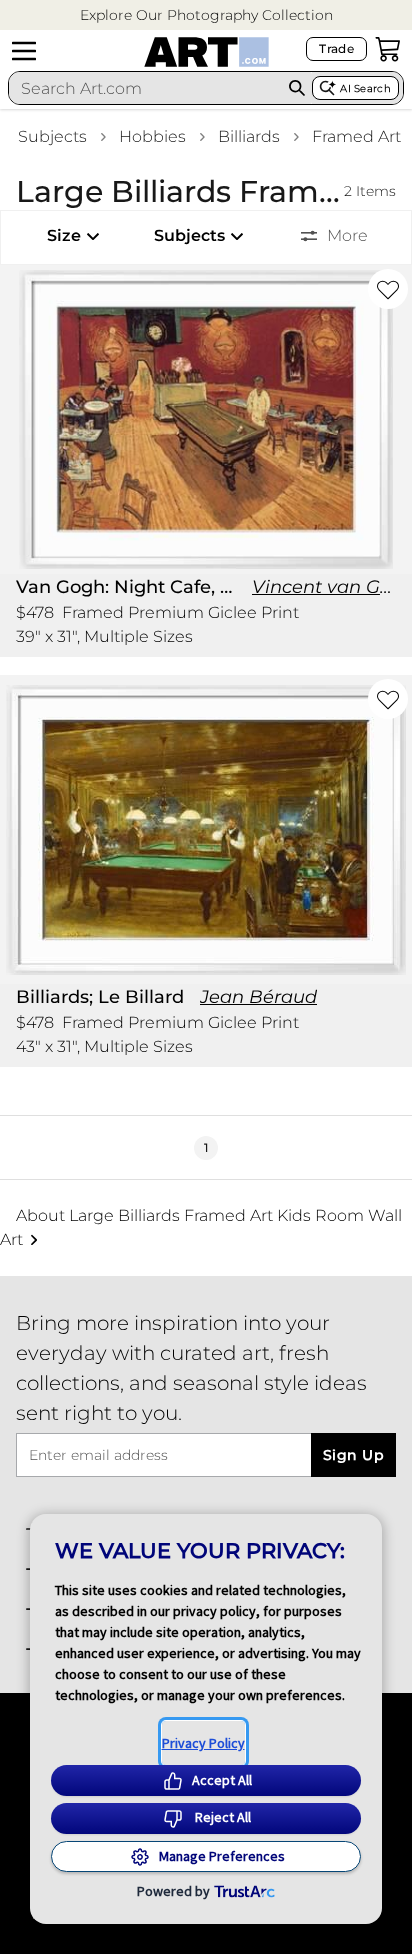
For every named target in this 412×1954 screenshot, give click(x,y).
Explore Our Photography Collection (206, 15)
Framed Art (356, 136)
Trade (336, 48)
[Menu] (24, 51)
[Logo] (206, 52)
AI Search (365, 88)
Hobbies (152, 136)
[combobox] (145, 88)
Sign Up (353, 1455)
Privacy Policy (203, 1743)
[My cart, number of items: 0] (388, 49)
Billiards (249, 136)
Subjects (52, 136)
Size (64, 235)
